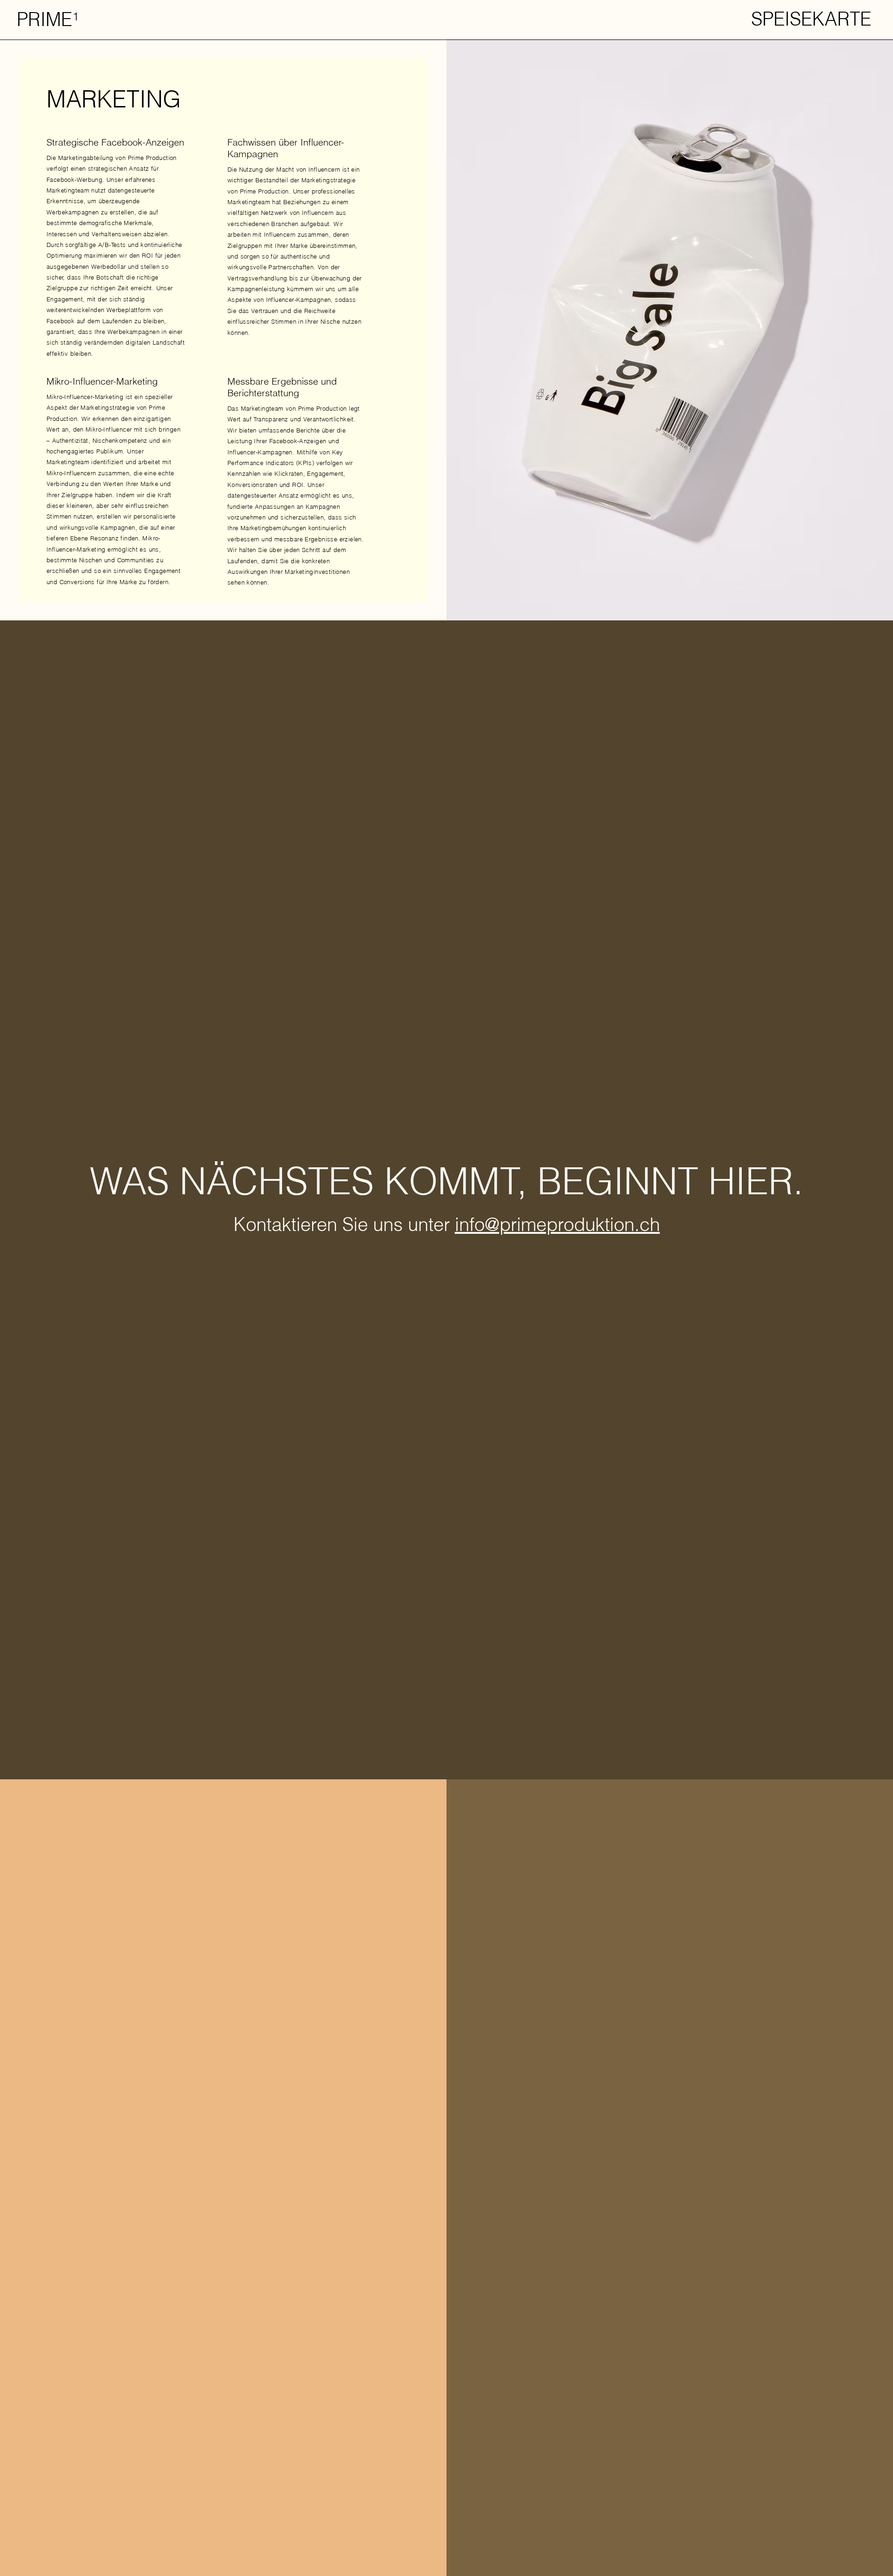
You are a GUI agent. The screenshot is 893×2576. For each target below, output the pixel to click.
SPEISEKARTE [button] (811, 19)
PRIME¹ (47, 19)
